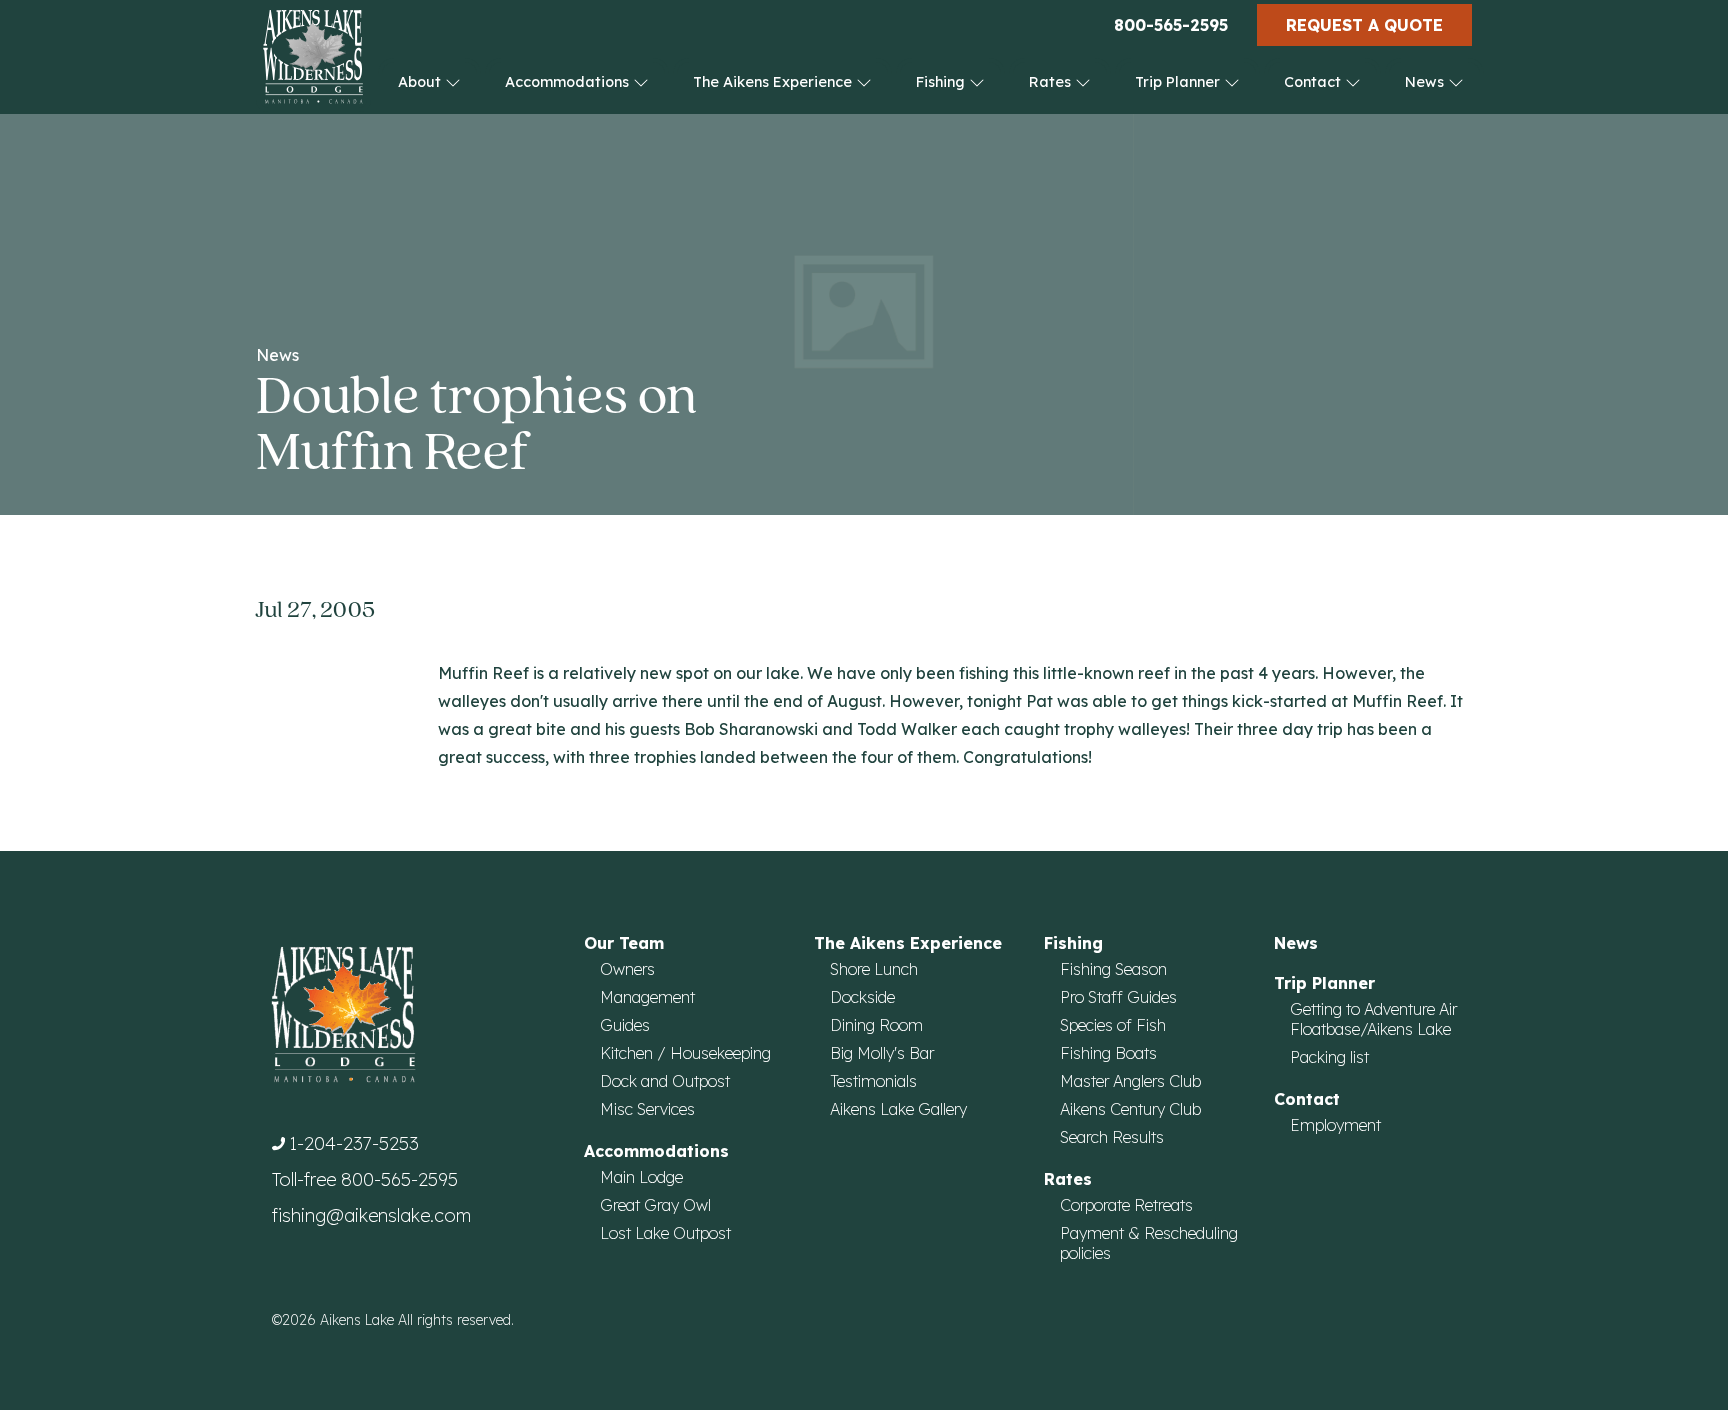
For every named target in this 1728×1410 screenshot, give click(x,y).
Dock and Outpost (665, 1081)
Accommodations (569, 82)
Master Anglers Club (1130, 1081)
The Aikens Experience (774, 82)
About (421, 82)
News (1426, 82)
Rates (1052, 82)
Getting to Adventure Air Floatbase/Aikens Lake (1373, 1019)
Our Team (624, 943)
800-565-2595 (1171, 25)
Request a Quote (1364, 25)
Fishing (942, 82)
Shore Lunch (874, 969)
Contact (1314, 82)
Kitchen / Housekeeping (685, 1053)
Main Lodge (641, 1177)
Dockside (862, 997)
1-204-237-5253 (354, 1143)
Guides (625, 1025)
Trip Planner (1179, 82)
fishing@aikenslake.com (371, 1215)
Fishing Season (1113, 969)
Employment (1335, 1125)
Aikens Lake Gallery (898, 1109)
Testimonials (873, 1081)
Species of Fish (1113, 1025)
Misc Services (647, 1109)
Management (647, 997)
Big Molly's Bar (882, 1053)
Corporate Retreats (1126, 1205)
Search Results (1112, 1137)
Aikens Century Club (1130, 1109)
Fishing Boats (1108, 1053)
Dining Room (876, 1025)
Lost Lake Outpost (665, 1233)
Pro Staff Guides (1118, 997)
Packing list (1329, 1057)
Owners (627, 969)
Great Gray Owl (655, 1205)
